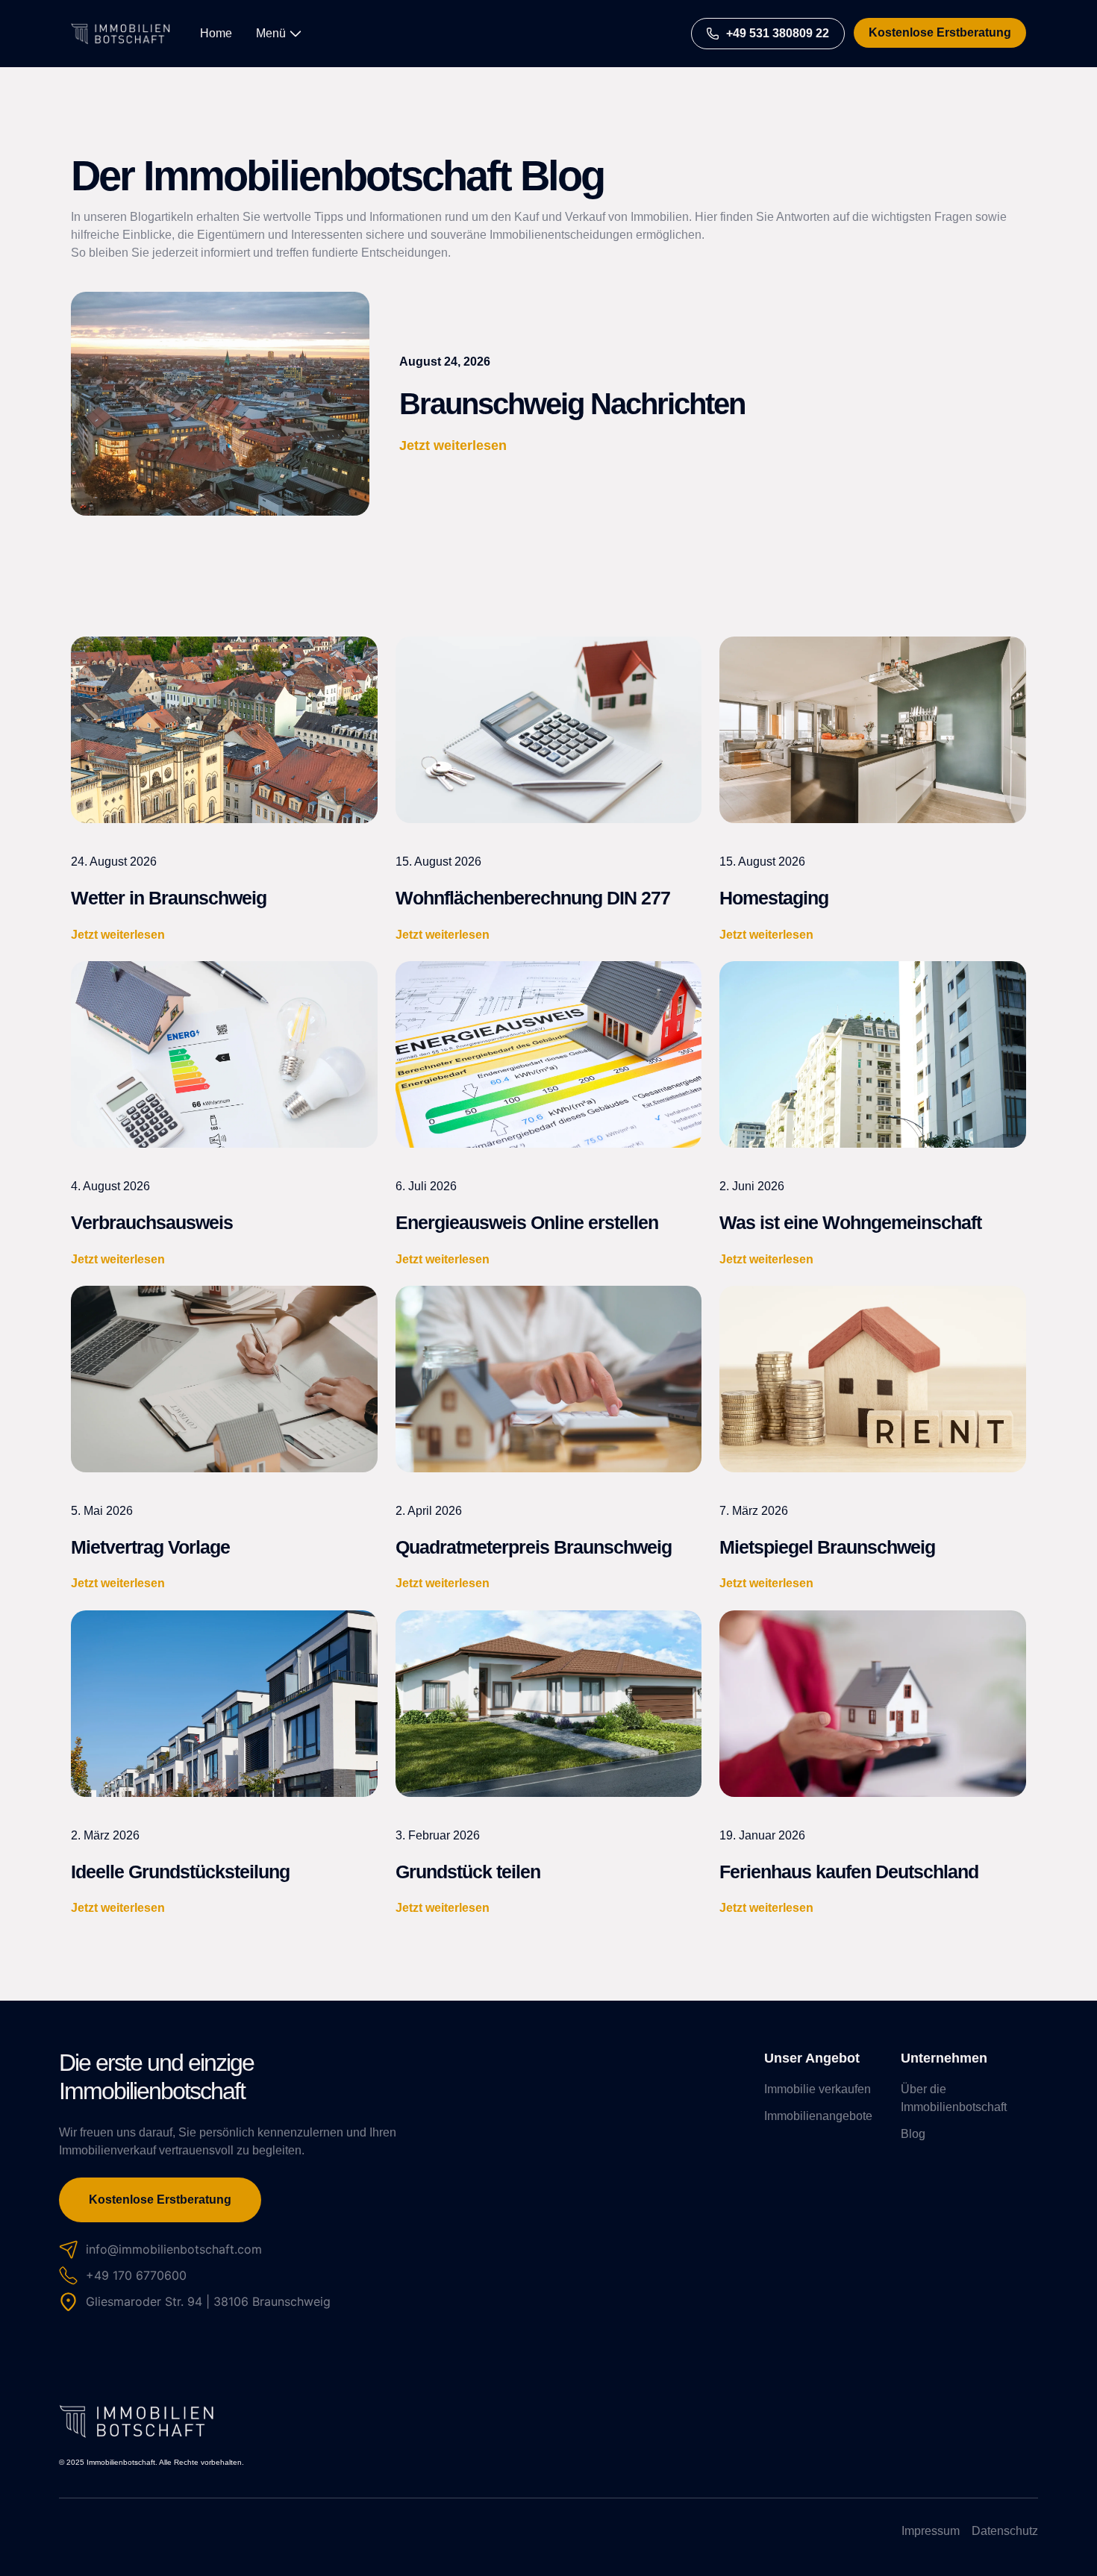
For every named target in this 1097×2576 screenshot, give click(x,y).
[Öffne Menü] (296, 34)
